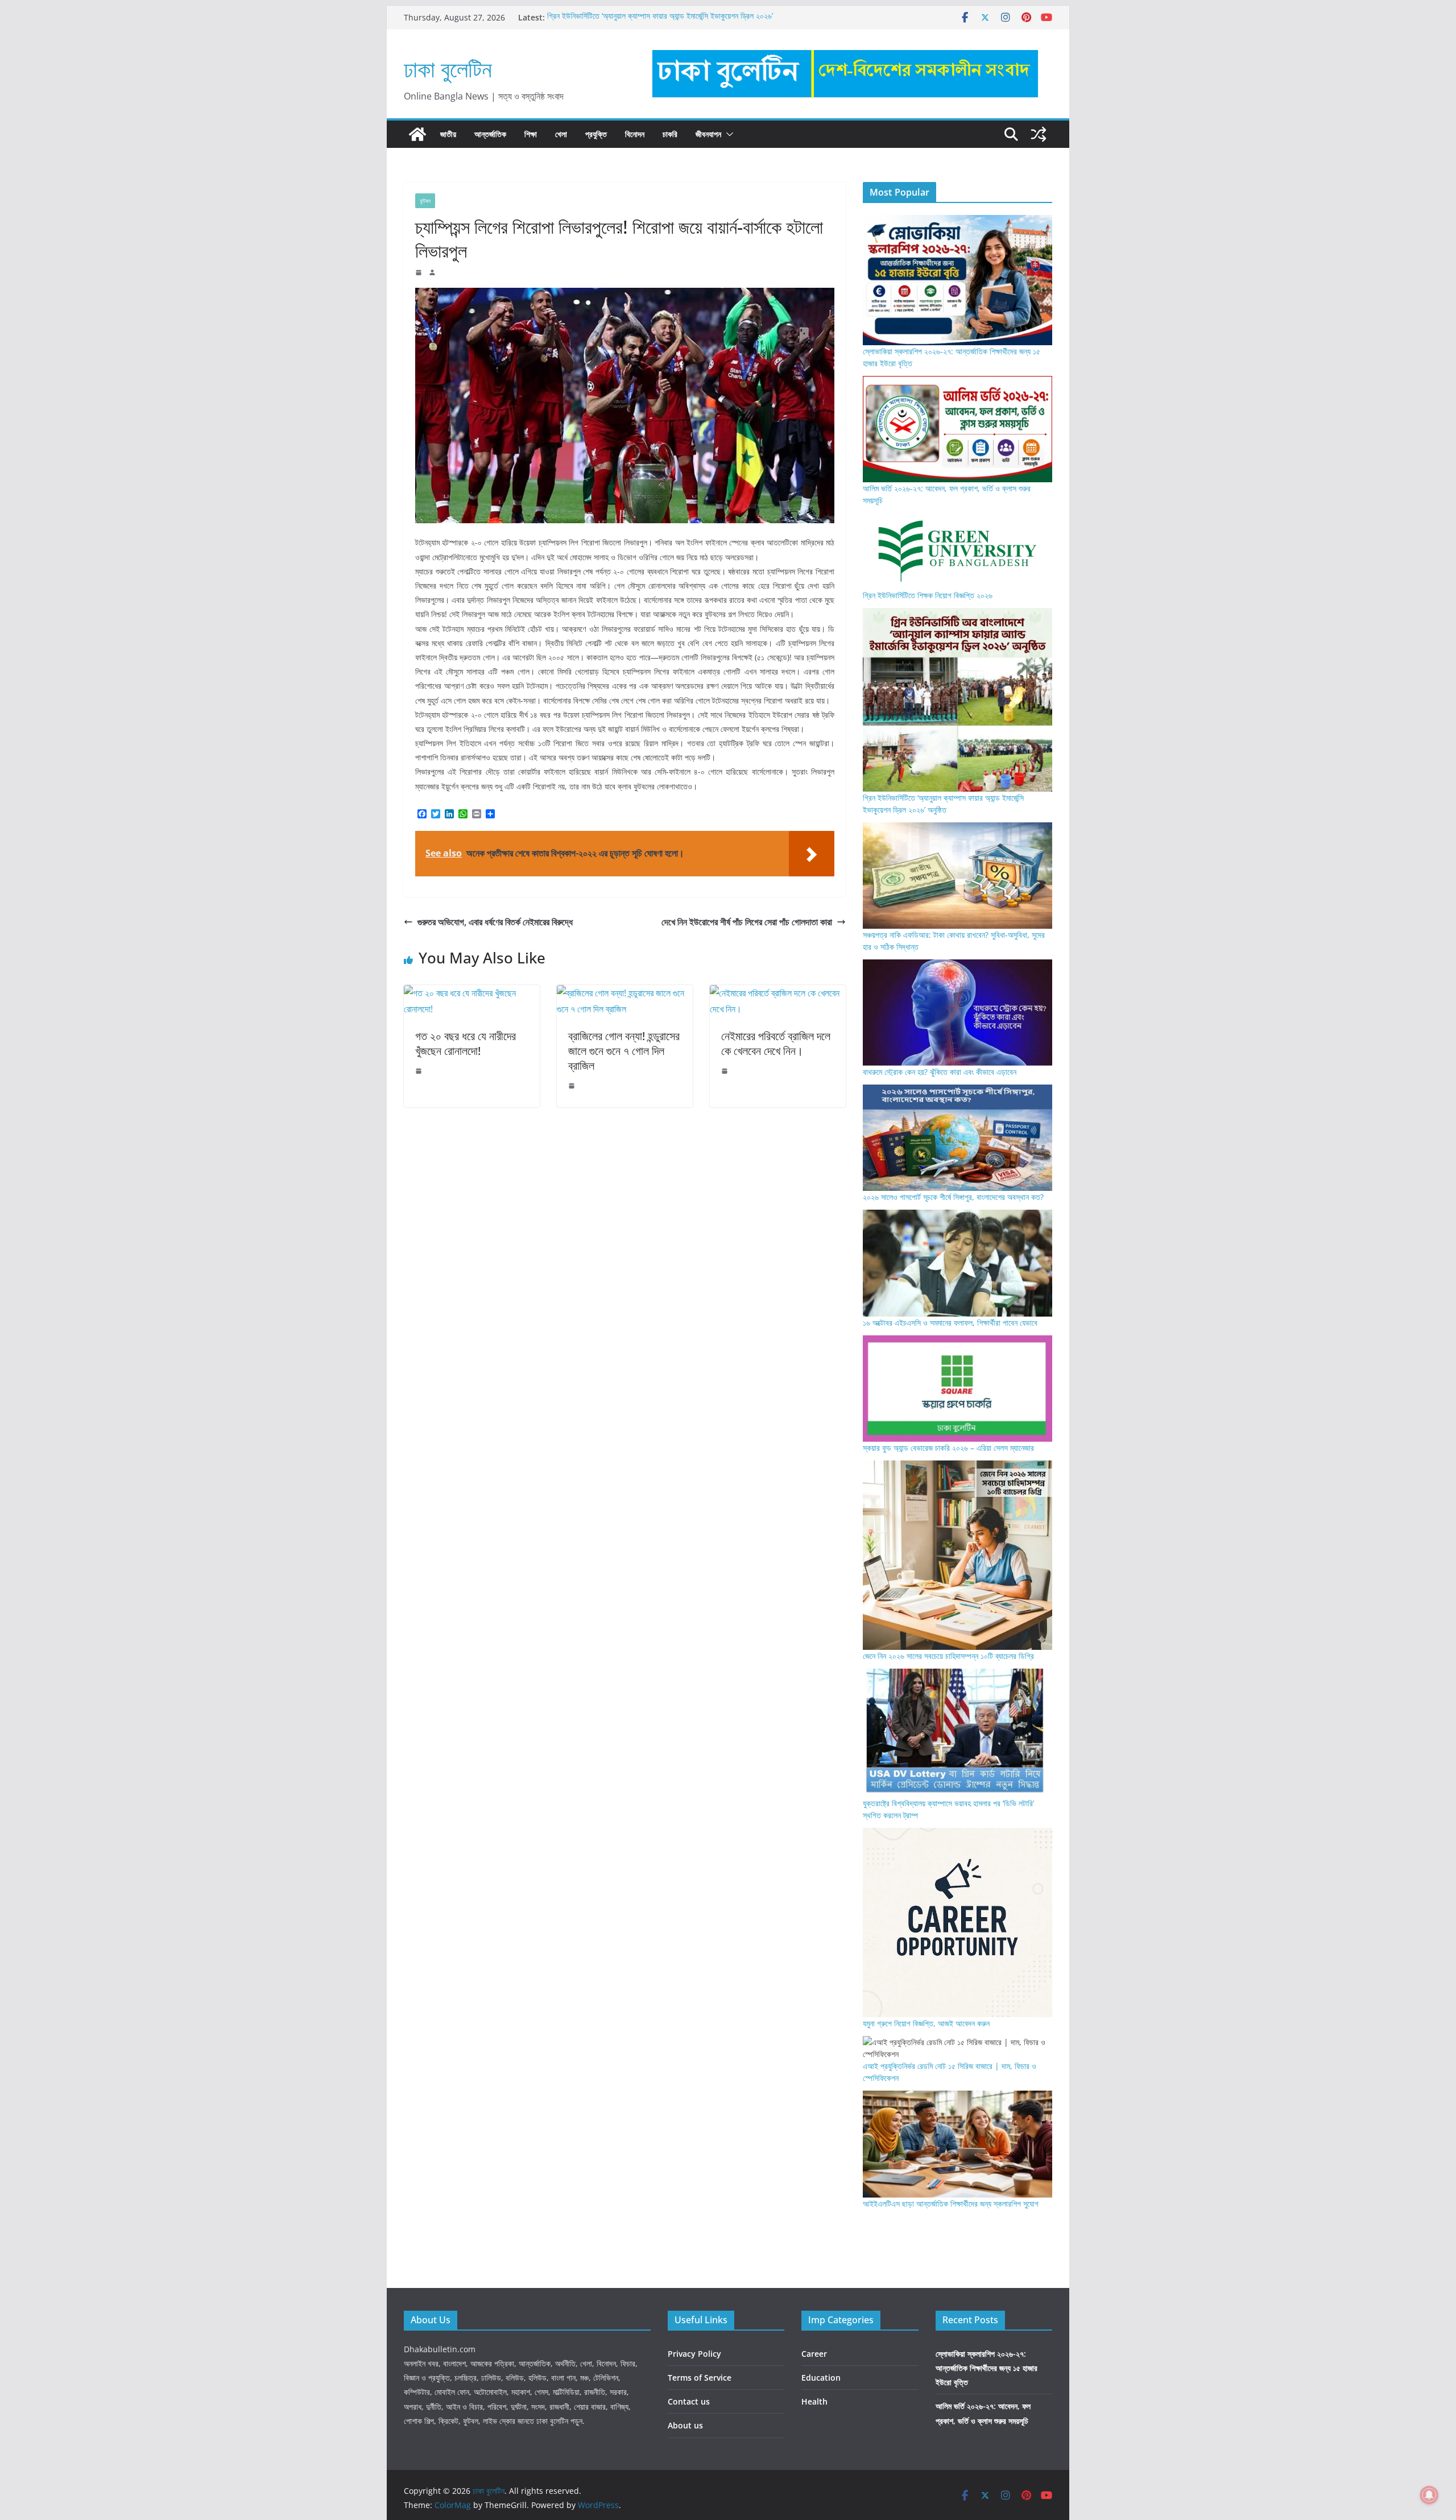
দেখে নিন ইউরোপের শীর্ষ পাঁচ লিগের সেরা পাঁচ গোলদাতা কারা (747, 922)
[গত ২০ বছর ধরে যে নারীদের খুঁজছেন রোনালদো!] (472, 993)
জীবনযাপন (708, 134)
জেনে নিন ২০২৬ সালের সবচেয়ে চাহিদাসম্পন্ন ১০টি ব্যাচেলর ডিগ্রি (948, 1656)
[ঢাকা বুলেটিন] (417, 134)
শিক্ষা (531, 134)
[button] (727, 134)
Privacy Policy (694, 2354)
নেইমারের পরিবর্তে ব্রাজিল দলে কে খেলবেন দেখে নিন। (776, 1043)
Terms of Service (700, 2378)
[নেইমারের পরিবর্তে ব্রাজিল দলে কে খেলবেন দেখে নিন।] (778, 993)
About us (685, 2425)
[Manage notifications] (1429, 2495)
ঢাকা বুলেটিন (448, 69)
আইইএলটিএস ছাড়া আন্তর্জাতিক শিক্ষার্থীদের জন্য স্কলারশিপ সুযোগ (951, 2204)
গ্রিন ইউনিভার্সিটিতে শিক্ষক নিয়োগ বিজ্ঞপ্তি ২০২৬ (928, 595)
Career (814, 2354)
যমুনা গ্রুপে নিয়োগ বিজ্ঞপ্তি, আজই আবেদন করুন (926, 2023)
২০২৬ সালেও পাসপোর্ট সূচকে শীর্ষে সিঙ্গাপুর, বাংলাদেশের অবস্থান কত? (953, 1197)
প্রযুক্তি (596, 134)
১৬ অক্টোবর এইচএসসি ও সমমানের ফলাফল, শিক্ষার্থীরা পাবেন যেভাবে (950, 1323)
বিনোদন (635, 134)
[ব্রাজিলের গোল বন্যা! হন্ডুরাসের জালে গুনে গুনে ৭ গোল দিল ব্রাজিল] (625, 993)
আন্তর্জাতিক (490, 134)
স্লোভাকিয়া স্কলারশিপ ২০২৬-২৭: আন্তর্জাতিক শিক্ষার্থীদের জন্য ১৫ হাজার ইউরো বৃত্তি (986, 2368)
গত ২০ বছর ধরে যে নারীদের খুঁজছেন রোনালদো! (466, 1043)
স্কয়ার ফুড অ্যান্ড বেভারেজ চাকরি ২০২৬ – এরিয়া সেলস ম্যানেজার (948, 1448)
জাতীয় (448, 134)
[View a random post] (1039, 134)
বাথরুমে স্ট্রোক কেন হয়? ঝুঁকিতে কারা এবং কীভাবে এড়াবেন (940, 1072)
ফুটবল (425, 201)
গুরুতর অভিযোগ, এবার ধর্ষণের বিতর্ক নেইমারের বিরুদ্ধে (495, 922)
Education (821, 2378)
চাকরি (670, 134)
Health (814, 2401)
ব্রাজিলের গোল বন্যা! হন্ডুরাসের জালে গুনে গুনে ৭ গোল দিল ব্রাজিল (624, 1051)
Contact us (689, 2401)
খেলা (561, 134)
